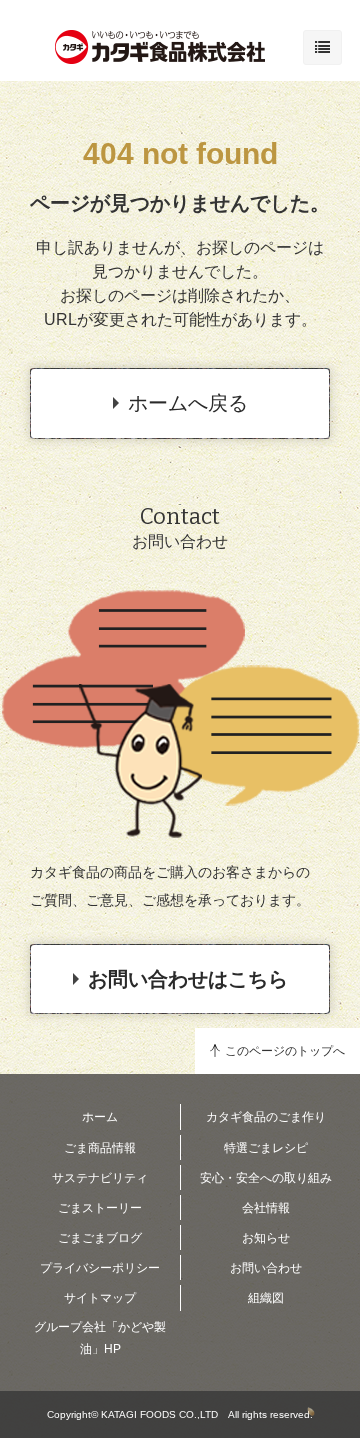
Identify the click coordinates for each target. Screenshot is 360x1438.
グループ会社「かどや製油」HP (100, 1338)
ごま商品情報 (100, 1148)
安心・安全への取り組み (266, 1178)
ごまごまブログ (100, 1238)
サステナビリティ (100, 1178)
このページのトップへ (285, 1051)
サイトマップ (100, 1298)
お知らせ (266, 1238)
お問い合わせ (266, 1268)
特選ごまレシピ (266, 1148)
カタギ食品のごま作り (266, 1117)
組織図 (266, 1298)
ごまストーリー (100, 1208)
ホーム (100, 1117)
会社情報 (266, 1208)
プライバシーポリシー (100, 1268)
